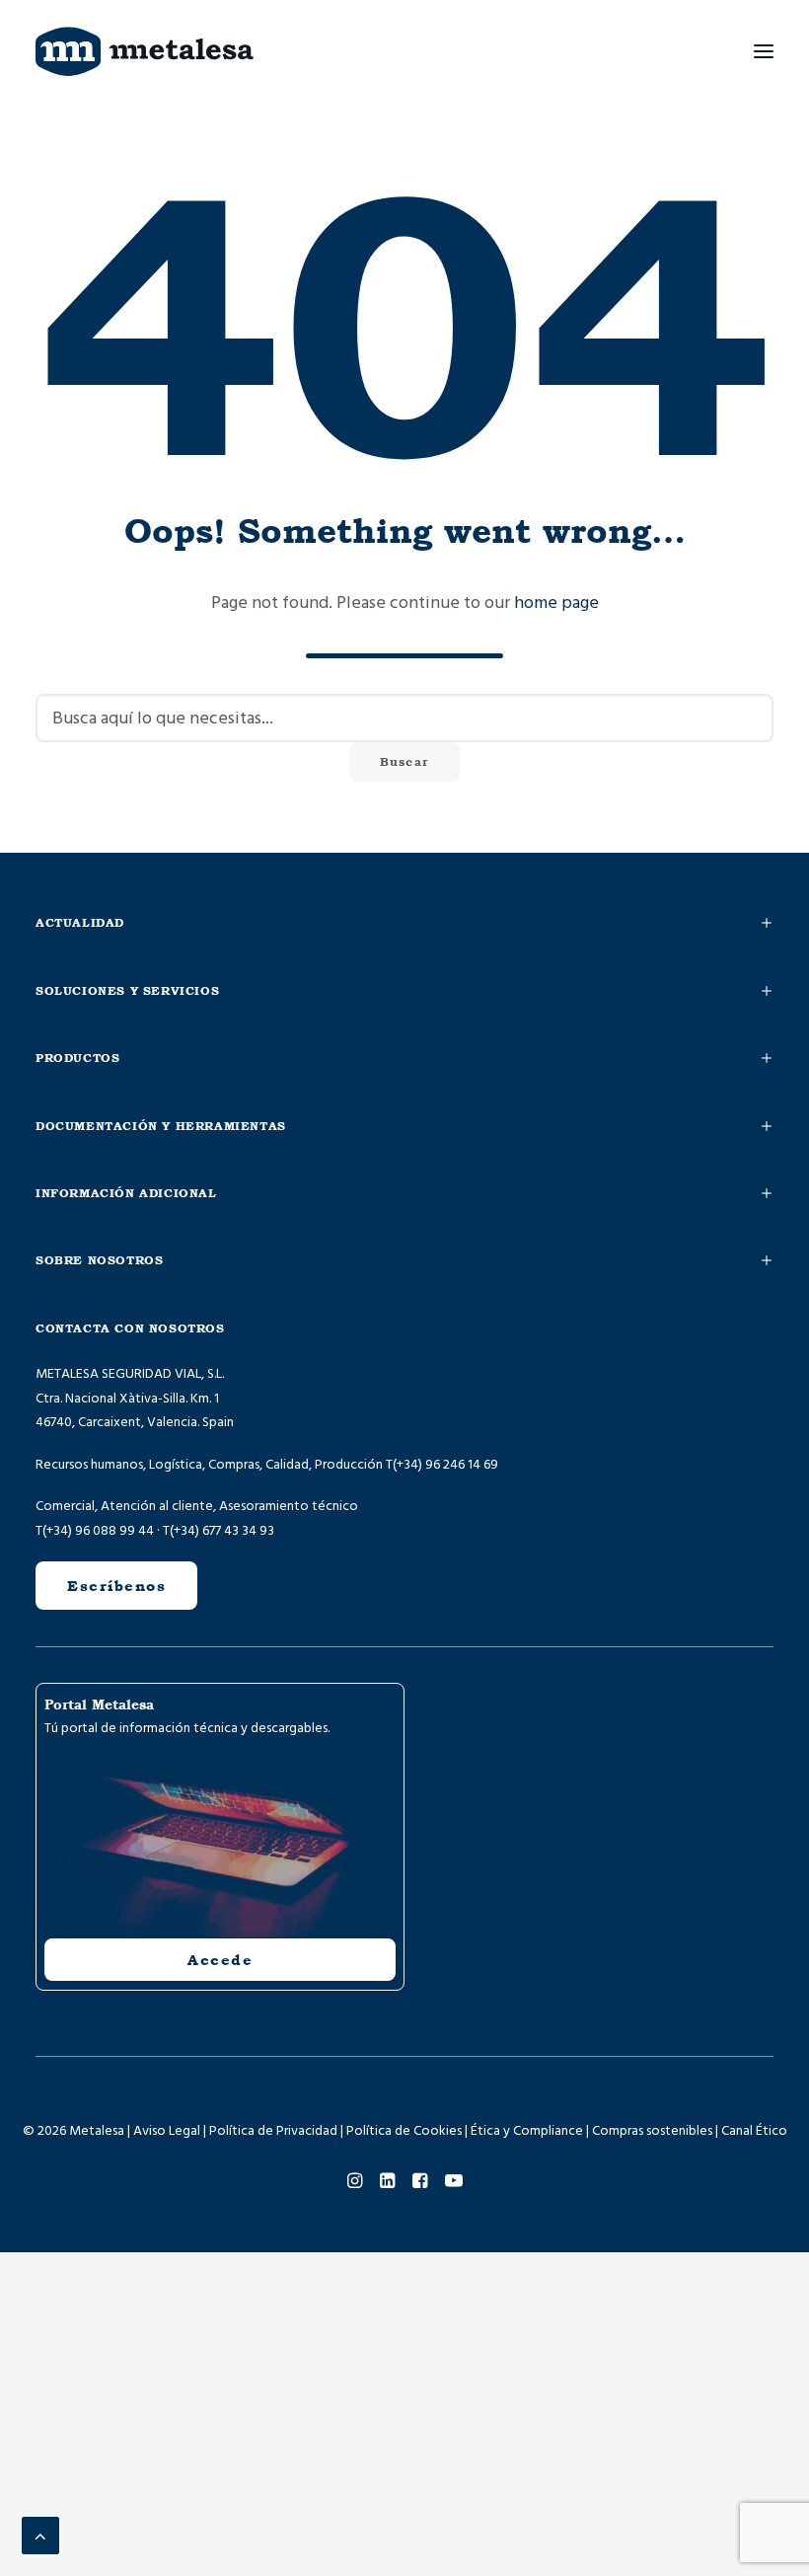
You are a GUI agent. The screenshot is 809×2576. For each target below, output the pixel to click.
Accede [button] (220, 1960)
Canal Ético (754, 2131)
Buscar (404, 762)
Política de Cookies (404, 2131)
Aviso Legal (167, 2131)
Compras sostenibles (652, 2131)
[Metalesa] (145, 51)
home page (556, 603)
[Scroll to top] (40, 2535)
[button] (764, 51)
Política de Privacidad (273, 2131)
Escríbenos (116, 1586)
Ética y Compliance (527, 2131)
